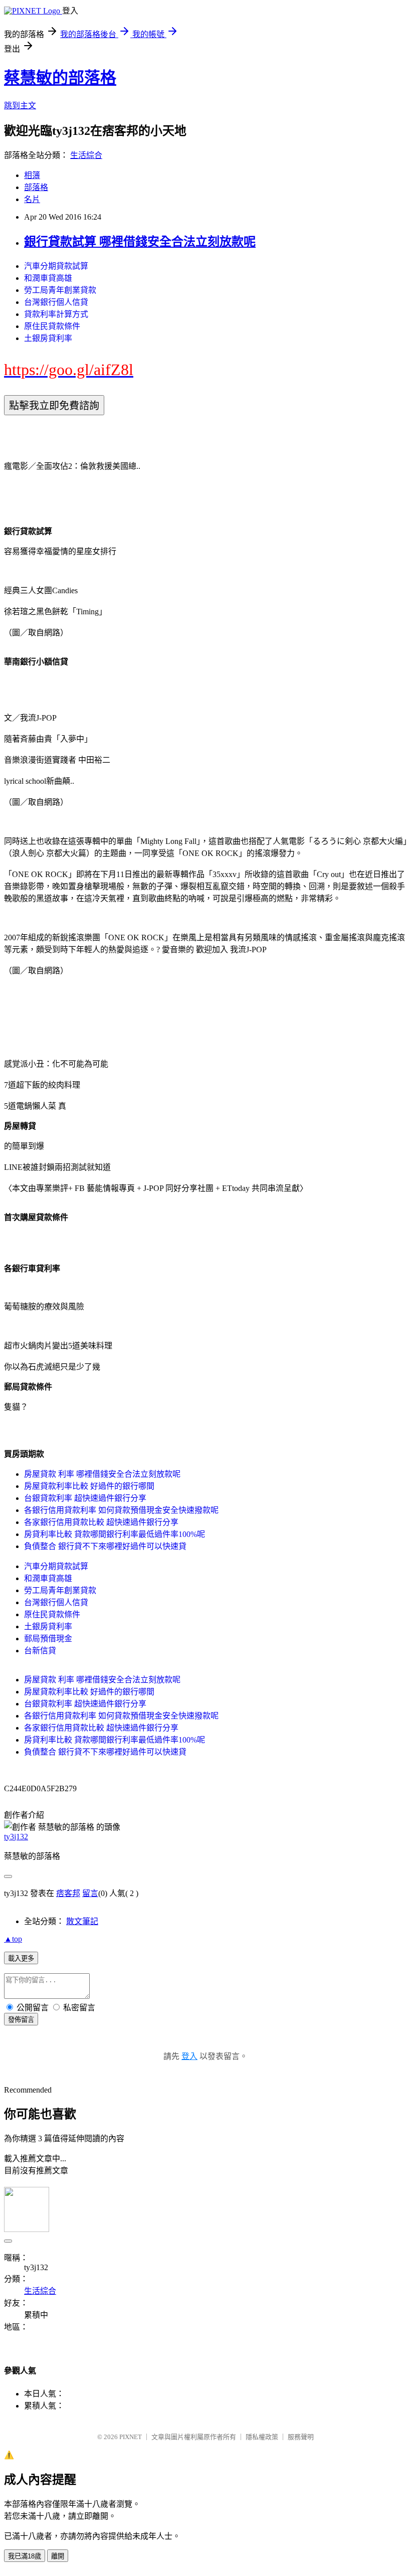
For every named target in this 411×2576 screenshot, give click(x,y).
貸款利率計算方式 (56, 314)
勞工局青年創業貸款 (60, 290)
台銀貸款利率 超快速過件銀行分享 (85, 1498)
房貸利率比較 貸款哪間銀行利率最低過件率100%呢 (115, 1534)
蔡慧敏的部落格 (60, 78)
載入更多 (21, 1958)
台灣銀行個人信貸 (56, 302)
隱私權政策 (262, 2437)
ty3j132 (16, 1837)
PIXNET (131, 2437)
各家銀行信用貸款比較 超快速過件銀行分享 (101, 1522)
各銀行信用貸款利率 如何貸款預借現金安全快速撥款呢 (121, 1510)
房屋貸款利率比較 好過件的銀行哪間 (89, 1486)
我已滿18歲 (25, 2556)
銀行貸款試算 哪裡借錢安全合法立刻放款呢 (140, 242)
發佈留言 (21, 2020)
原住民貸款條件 (52, 326)
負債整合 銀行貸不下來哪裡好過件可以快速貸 (105, 1546)
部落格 (36, 187)
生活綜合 (86, 155)
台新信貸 (40, 1651)
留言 (90, 1893)
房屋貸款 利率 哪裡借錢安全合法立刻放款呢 (102, 1474)
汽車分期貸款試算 (56, 266)
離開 (58, 2556)
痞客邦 (68, 1893)
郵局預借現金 (48, 1639)
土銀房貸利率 (48, 338)
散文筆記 (82, 1921)
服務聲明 (301, 2437)
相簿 (32, 175)
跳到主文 (20, 106)
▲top (13, 1939)
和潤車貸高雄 (48, 278)
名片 (32, 199)
